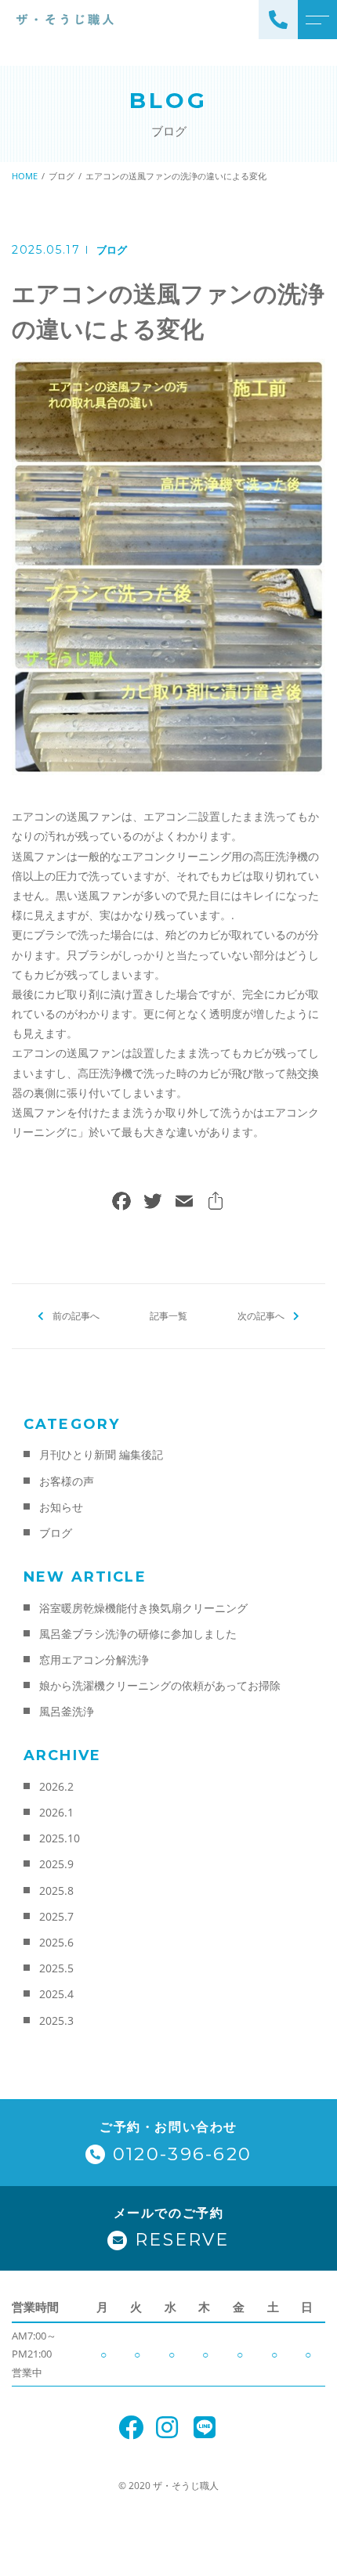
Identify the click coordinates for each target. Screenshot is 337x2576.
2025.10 (60, 1838)
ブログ (112, 250)
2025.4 (56, 1994)
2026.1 (56, 1812)
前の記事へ (76, 1316)
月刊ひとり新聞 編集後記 (101, 1454)
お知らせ (61, 1507)
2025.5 (56, 1968)
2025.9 (56, 1864)
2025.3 (56, 2020)
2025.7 (56, 1916)
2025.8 (56, 1891)
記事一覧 (168, 1316)
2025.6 (56, 1942)
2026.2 (56, 1786)
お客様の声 (67, 1481)
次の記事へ (261, 1316)
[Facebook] (121, 1203)
